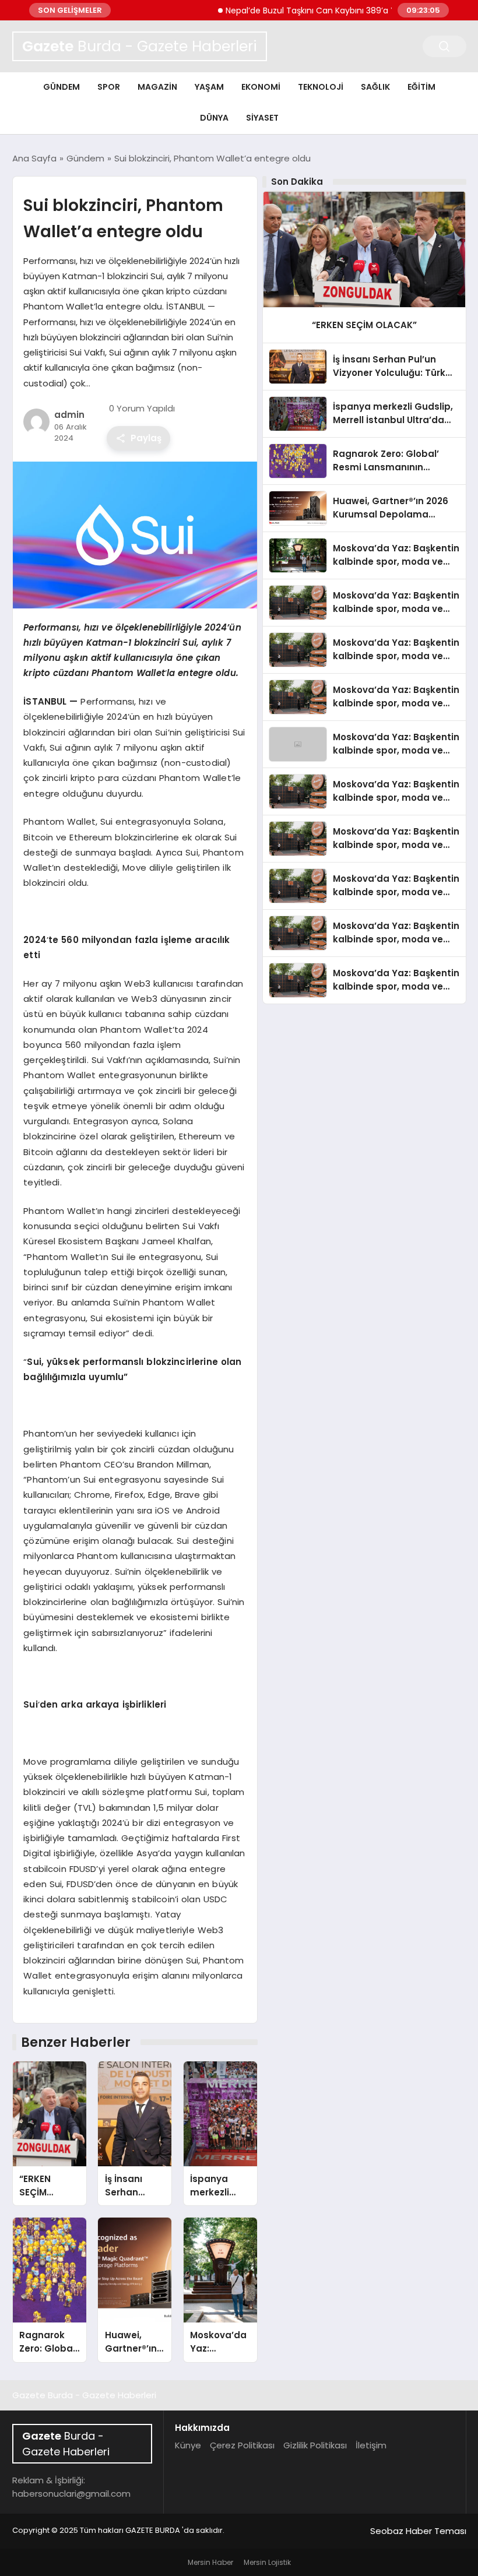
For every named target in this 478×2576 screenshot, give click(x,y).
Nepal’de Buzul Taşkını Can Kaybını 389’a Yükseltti (297, 10)
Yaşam (209, 87)
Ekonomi (261, 87)
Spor (109, 87)
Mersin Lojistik (267, 2562)
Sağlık (375, 87)
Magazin (157, 87)
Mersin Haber (210, 2562)
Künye (188, 2445)
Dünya (214, 118)
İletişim (371, 2445)
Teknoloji (321, 87)
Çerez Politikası (242, 2445)
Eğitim (421, 87)
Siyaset (262, 118)
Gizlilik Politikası (315, 2445)
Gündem (61, 87)
